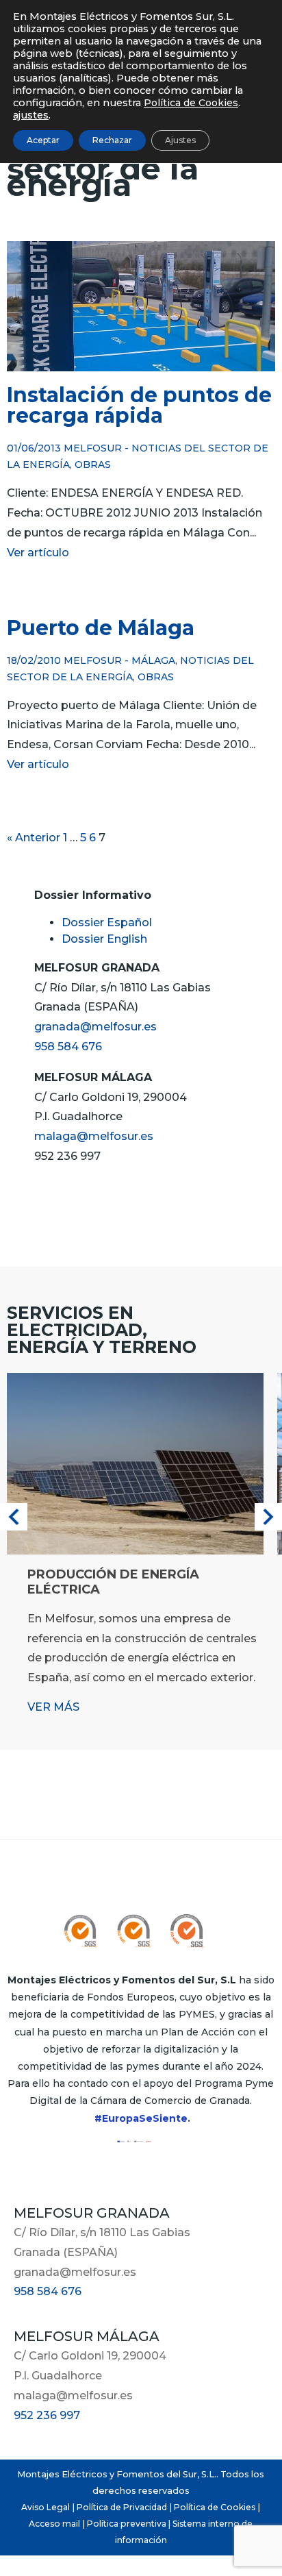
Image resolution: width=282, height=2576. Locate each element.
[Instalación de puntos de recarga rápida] (141, 363)
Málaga (153, 660)
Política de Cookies (215, 2507)
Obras (93, 465)
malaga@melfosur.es (94, 1136)
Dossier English (104, 939)
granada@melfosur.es (95, 1027)
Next (268, 1517)
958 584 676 (68, 1046)
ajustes (31, 115)
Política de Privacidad (122, 2507)
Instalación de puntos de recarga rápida (139, 405)
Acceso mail (54, 2524)
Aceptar (43, 140)
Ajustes (180, 140)
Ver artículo (38, 553)
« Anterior (34, 838)
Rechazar (112, 140)
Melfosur (93, 448)
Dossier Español (107, 922)
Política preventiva (127, 2524)
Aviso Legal (46, 2507)
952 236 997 (47, 2415)
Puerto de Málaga (101, 628)
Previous (14, 1517)
